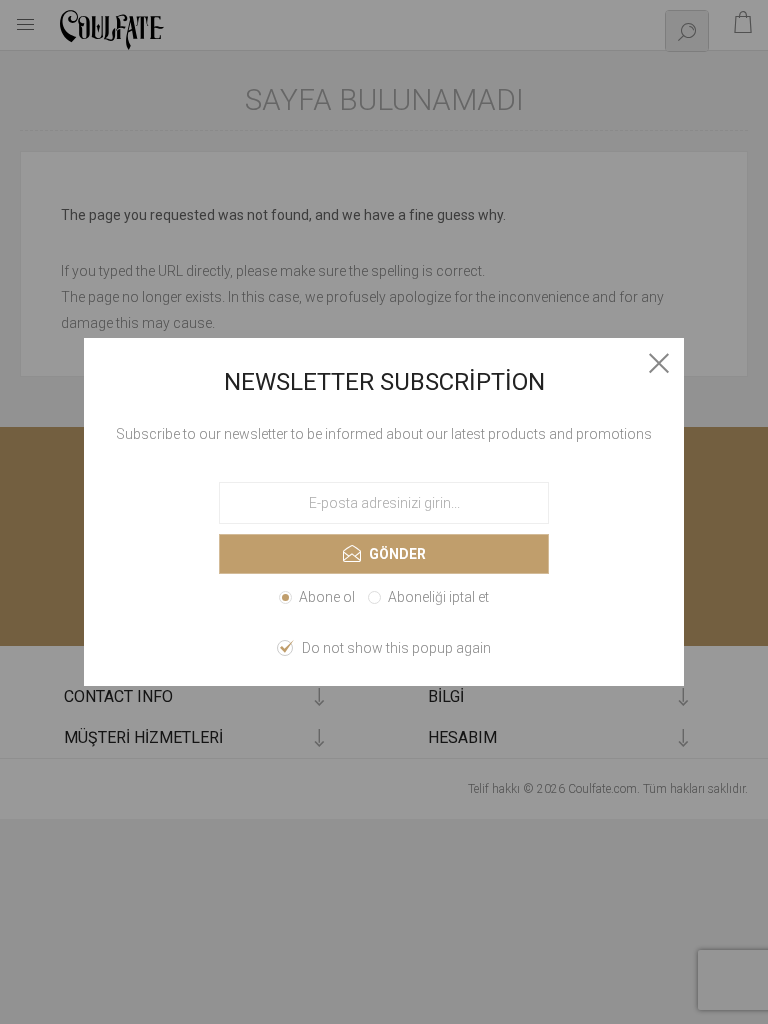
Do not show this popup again (396, 648)
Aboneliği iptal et (438, 597)
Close (659, 363)
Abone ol (327, 597)
